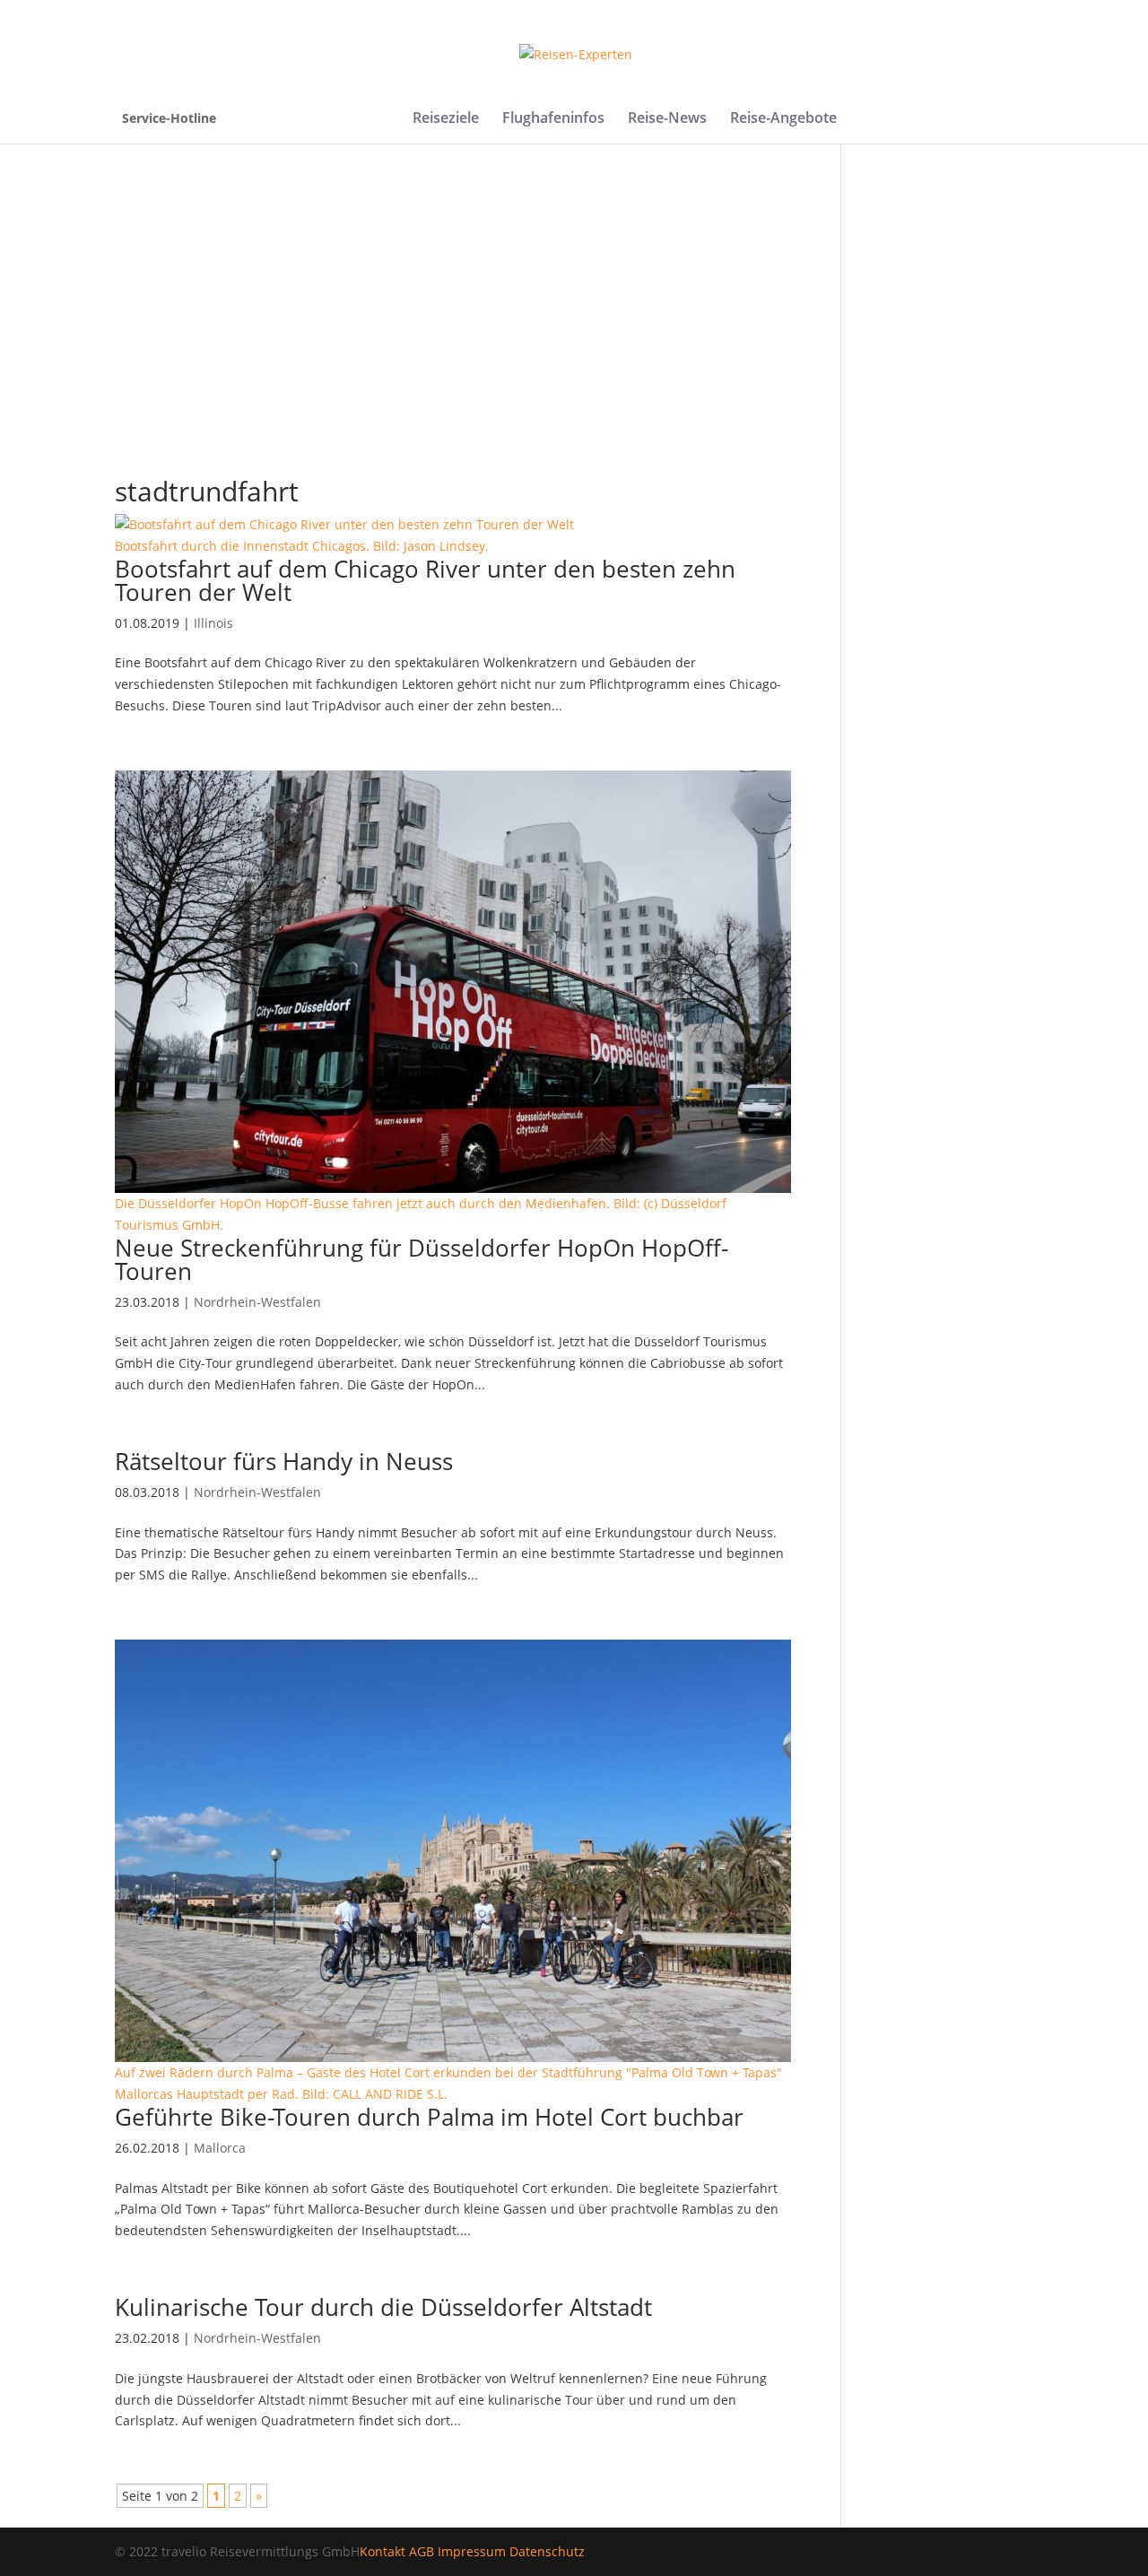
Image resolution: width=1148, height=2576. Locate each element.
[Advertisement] (574, 330)
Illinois (213, 623)
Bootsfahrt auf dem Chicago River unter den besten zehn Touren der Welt (425, 580)
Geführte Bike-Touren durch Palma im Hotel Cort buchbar (429, 2117)
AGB (422, 2551)
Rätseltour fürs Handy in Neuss (284, 1461)
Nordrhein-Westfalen (257, 1302)
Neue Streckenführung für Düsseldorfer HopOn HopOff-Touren (422, 1259)
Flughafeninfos (553, 119)
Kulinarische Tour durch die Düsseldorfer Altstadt (383, 2307)
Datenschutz (547, 2551)
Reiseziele (446, 119)
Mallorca (220, 2148)
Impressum (472, 2551)
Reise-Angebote (783, 119)
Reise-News (667, 119)
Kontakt (383, 2551)
